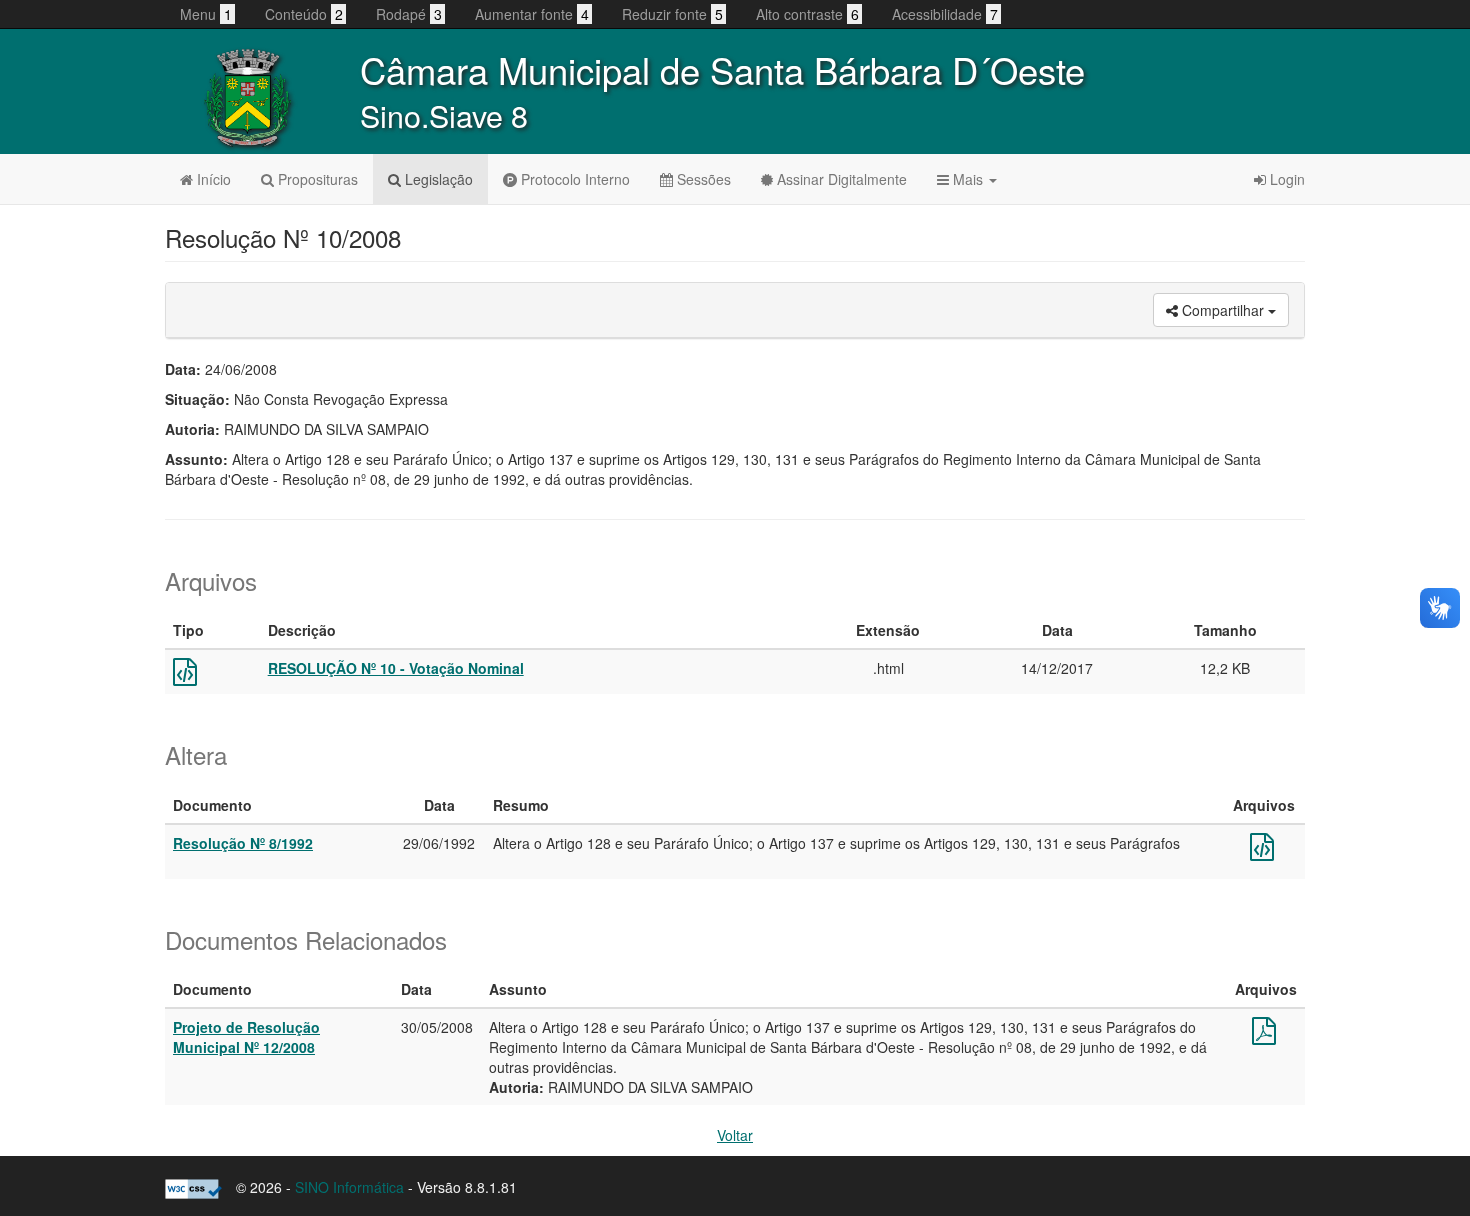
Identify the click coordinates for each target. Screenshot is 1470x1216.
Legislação (437, 179)
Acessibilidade (945, 14)
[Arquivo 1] (1264, 1035)
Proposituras (316, 179)
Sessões (702, 179)
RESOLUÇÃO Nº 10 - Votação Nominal (396, 668)
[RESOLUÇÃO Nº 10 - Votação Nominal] (185, 676)
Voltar (735, 1135)
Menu (206, 14)
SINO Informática (349, 1187)
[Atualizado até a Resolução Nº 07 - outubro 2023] (1262, 851)
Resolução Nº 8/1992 (243, 843)
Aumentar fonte (532, 14)
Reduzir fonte (672, 14)
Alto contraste (807, 14)
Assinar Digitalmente (840, 179)
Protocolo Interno (573, 179)
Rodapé (409, 14)
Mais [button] (968, 179)
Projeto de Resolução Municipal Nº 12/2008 (246, 1037)
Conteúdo (304, 14)
